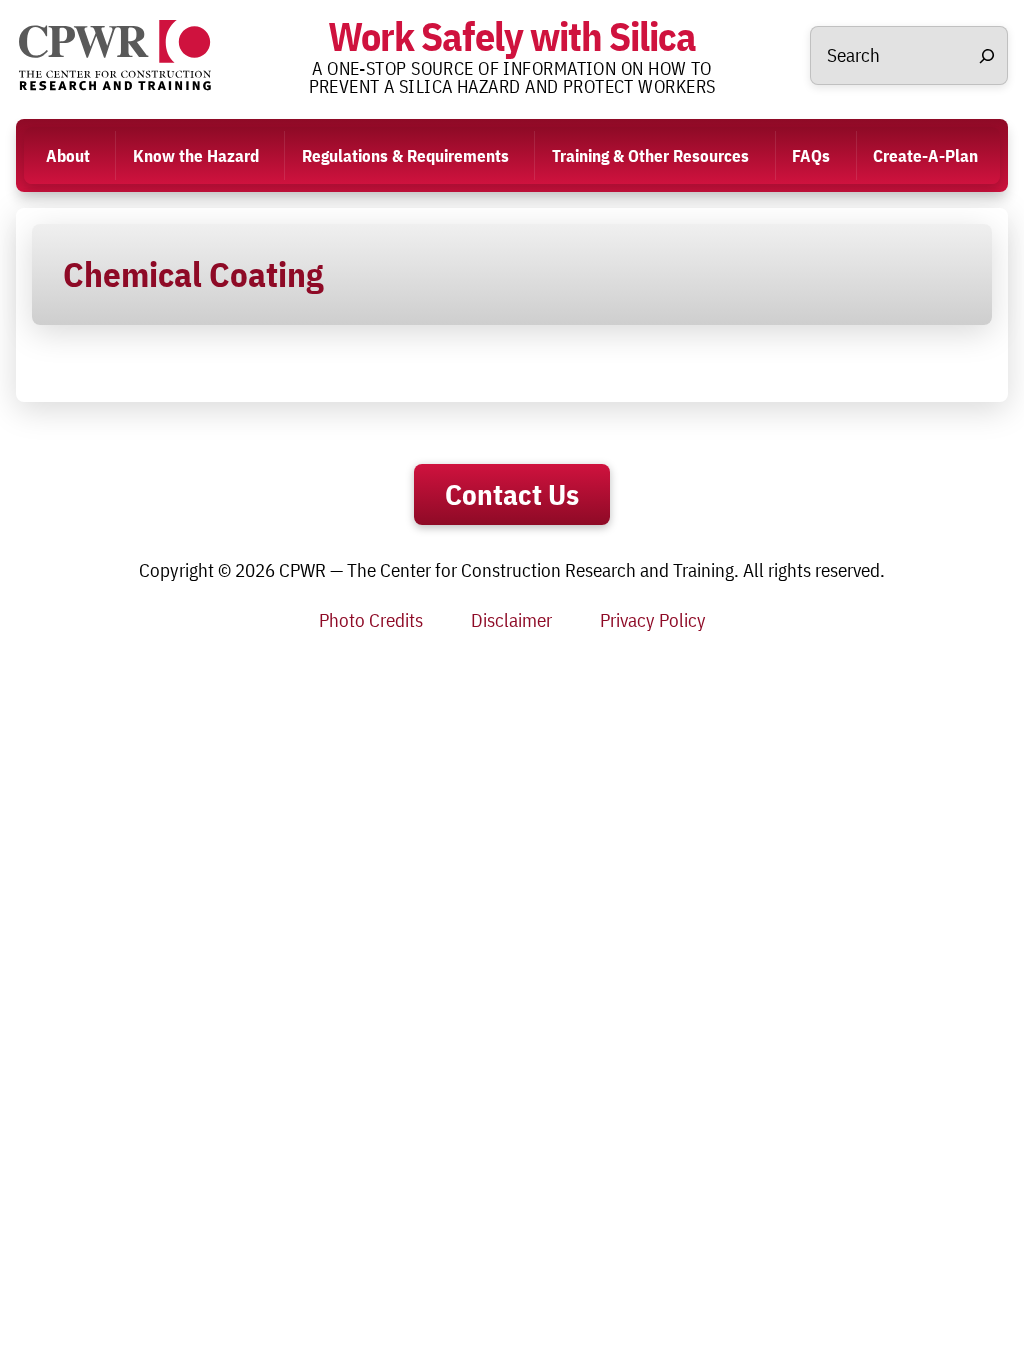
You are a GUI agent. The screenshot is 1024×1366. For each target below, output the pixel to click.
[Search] (987, 56)
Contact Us (512, 494)
